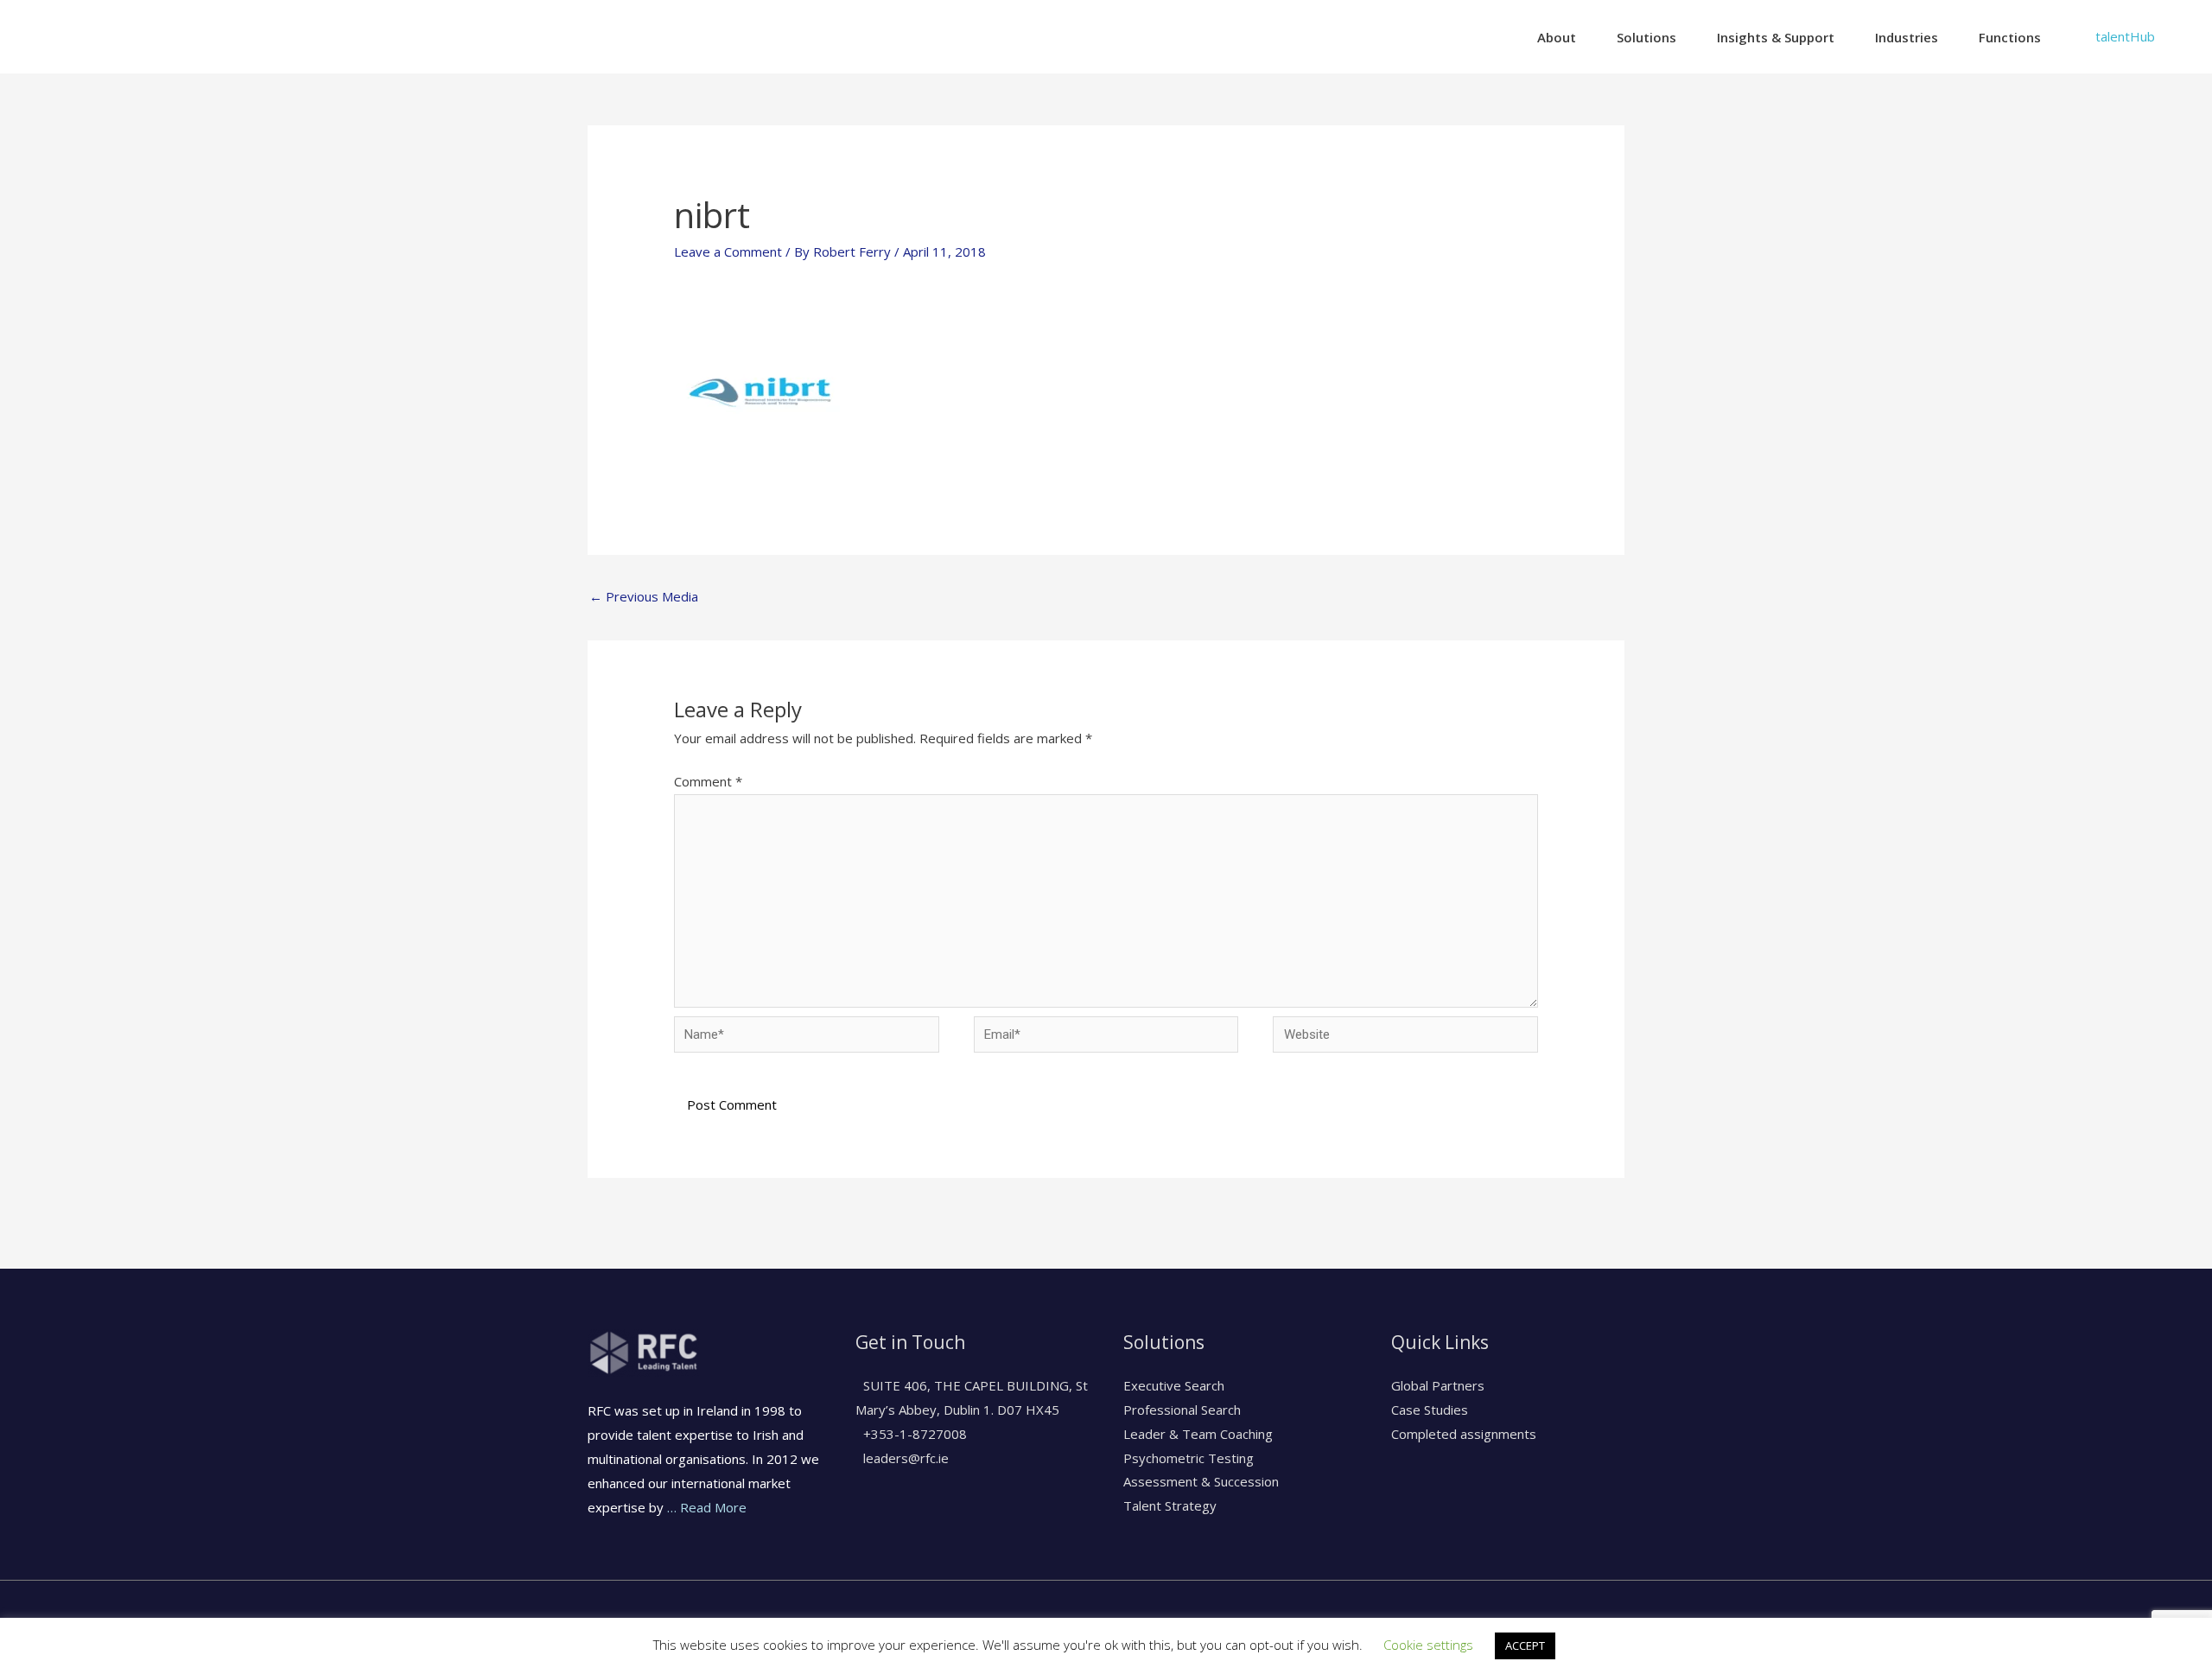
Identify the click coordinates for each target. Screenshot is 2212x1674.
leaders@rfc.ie (904, 1458)
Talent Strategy (1170, 1505)
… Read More (707, 1507)
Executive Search (1174, 1385)
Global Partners (1438, 1385)
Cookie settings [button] (1428, 1645)
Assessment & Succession (1201, 1481)
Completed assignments (1464, 1434)
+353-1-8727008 (913, 1434)
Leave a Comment (728, 251)
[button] (2125, 37)
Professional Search (1182, 1410)
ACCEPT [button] (1525, 1645)
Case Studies (1430, 1410)
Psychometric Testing (1189, 1458)
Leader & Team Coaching (1198, 1434)
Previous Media (644, 596)
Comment (708, 781)
